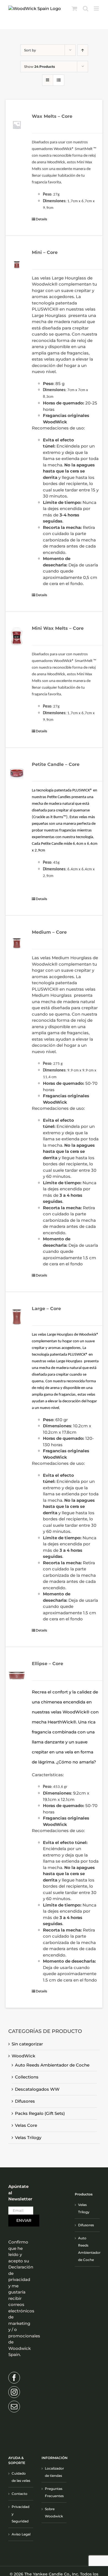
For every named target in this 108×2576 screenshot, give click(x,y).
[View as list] (59, 80)
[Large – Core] (17, 1317)
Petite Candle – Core (56, 764)
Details (41, 219)
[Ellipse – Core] (17, 1672)
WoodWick (23, 2056)
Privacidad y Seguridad (20, 2514)
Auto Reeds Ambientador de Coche (52, 2065)
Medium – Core (49, 932)
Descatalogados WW (37, 2089)
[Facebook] (14, 2378)
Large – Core (46, 1309)
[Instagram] (14, 2392)
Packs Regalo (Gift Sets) (40, 2113)
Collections (27, 2077)
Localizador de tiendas (54, 2472)
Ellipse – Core (47, 1664)
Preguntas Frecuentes (54, 2492)
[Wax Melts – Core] (17, 125)
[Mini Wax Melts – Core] (17, 637)
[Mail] (14, 2407)
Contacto (20, 2494)
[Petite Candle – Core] (17, 773)
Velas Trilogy (28, 2137)
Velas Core (26, 2125)
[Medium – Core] (17, 941)
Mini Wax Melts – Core (58, 628)
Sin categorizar (27, 2044)
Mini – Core (45, 252)
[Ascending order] (83, 50)
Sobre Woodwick (54, 2513)
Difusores (25, 2101)
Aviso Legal (21, 2534)
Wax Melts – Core (52, 116)
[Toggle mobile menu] (97, 8)
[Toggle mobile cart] (74, 8)
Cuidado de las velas (21, 2477)
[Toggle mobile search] (86, 8)
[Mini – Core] (17, 261)
